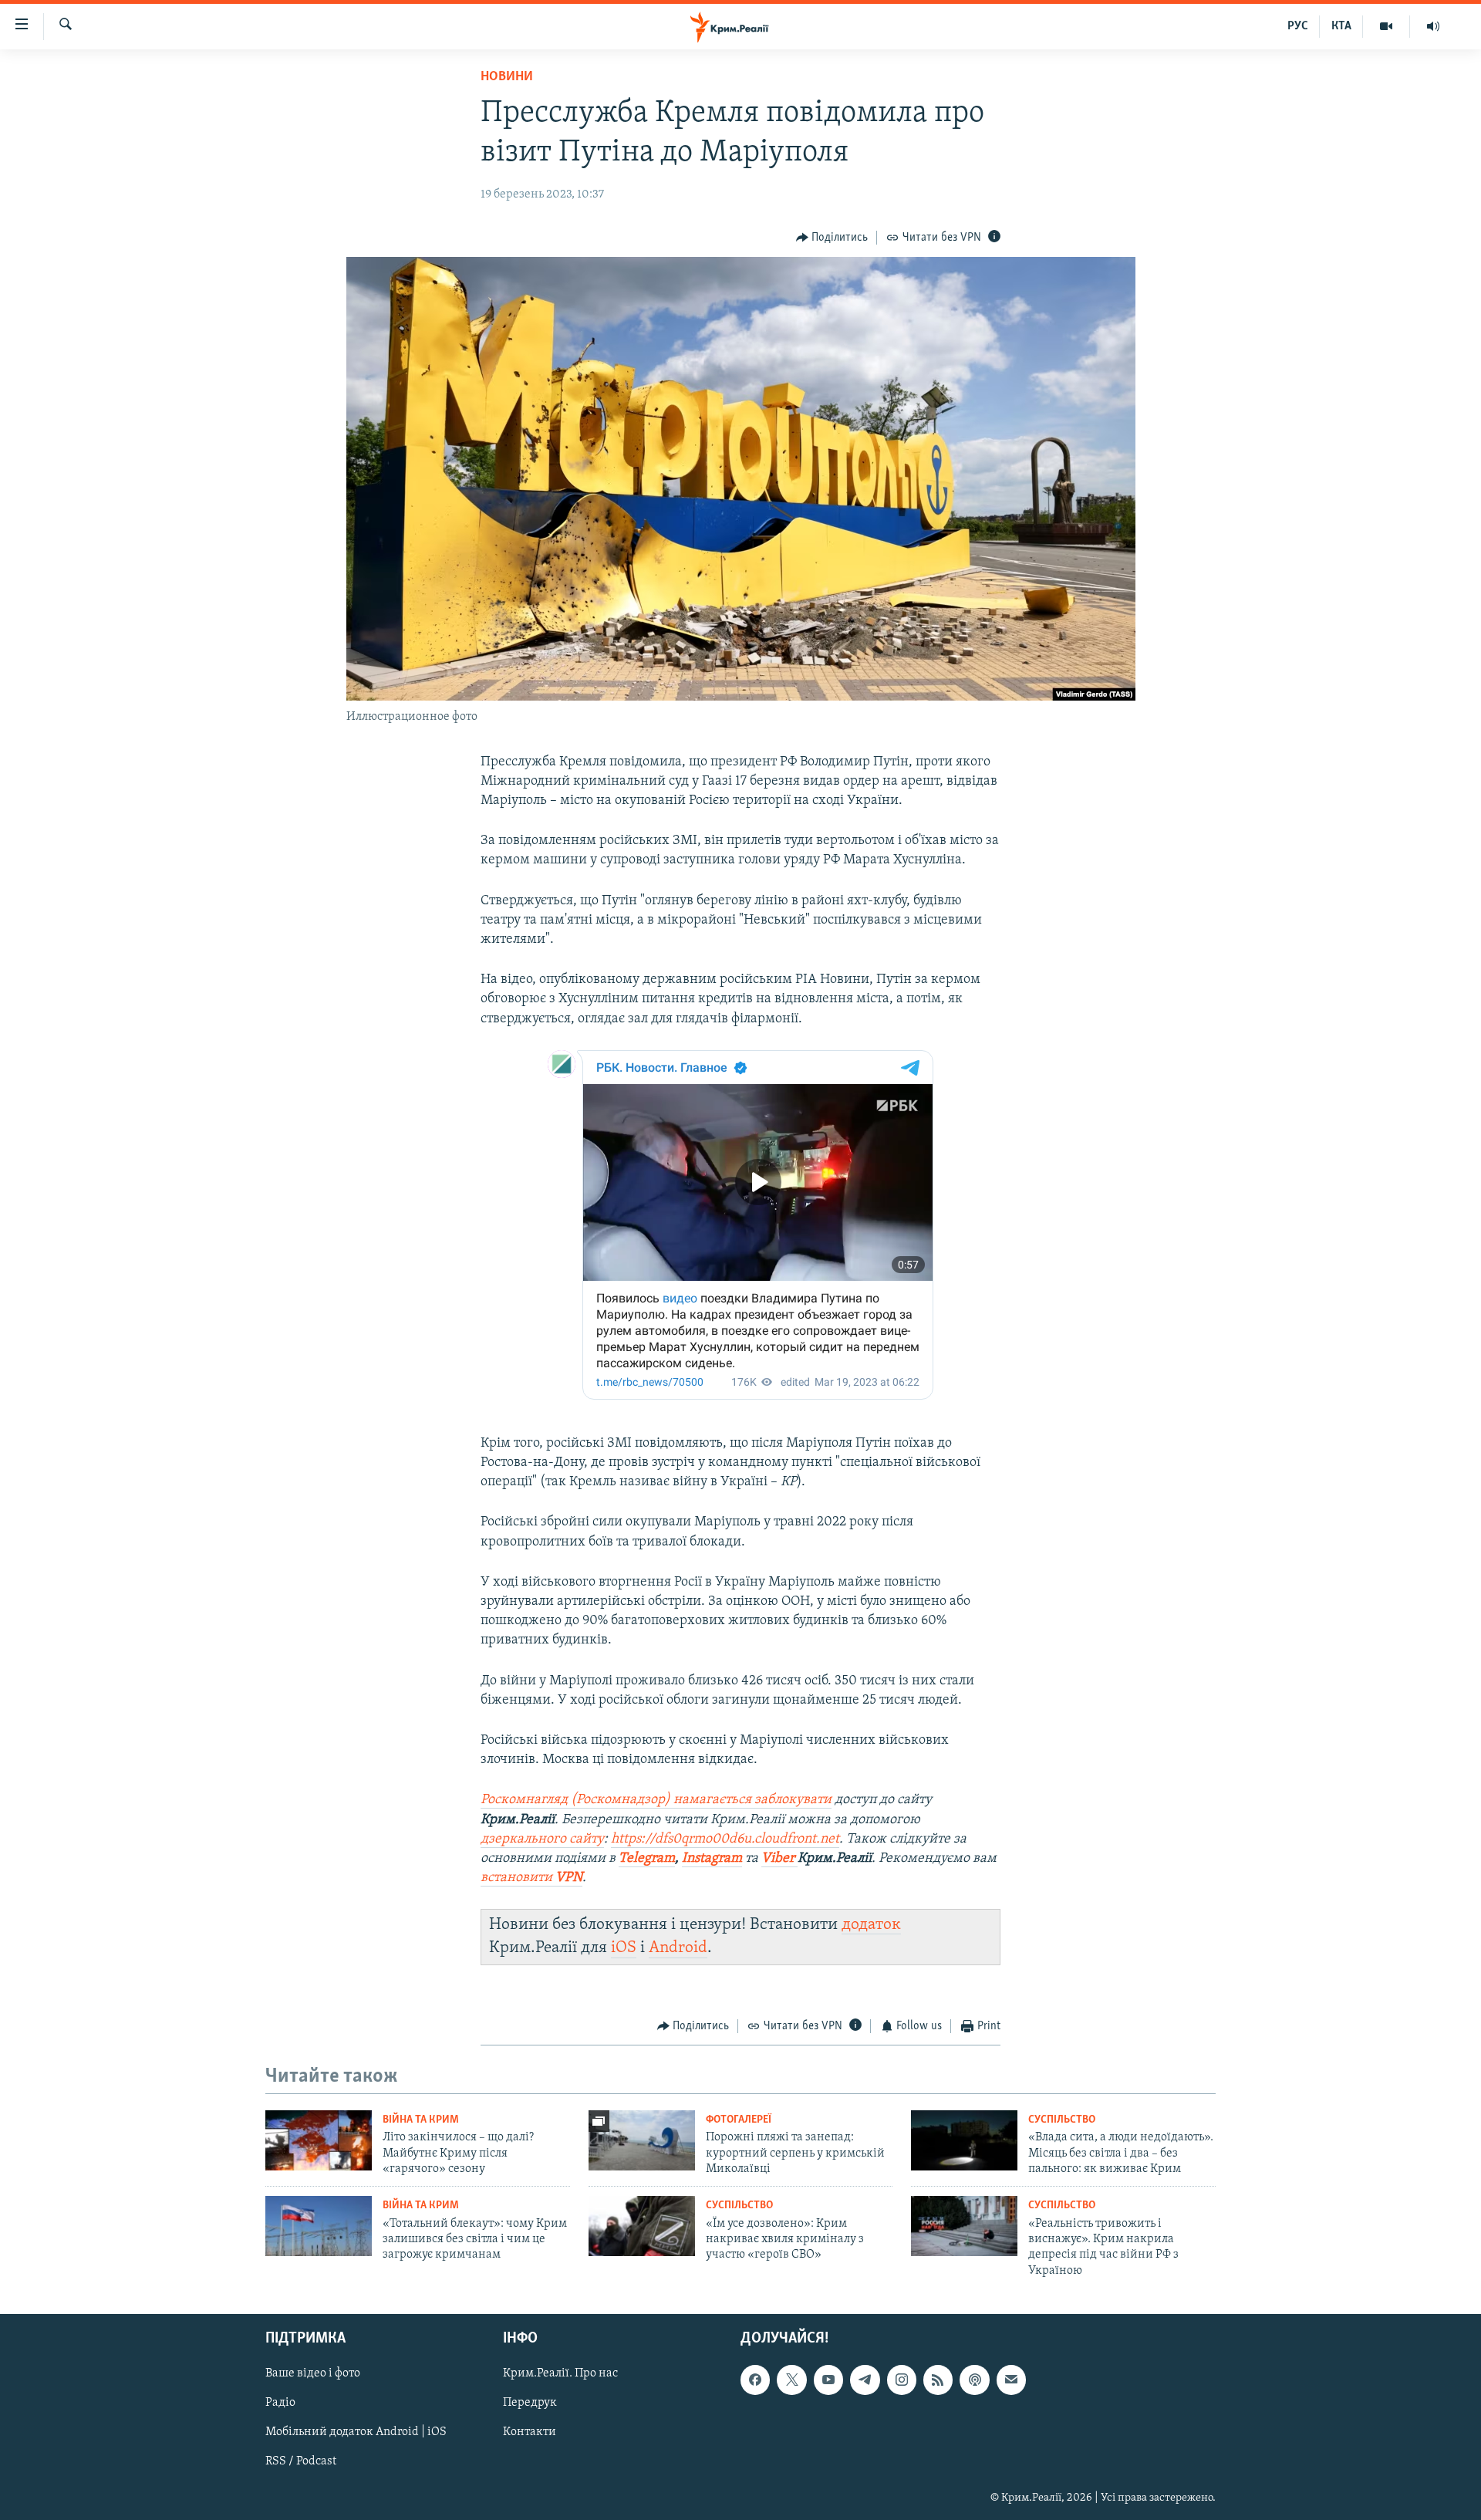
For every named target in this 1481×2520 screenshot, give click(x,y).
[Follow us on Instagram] (902, 2380)
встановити (531, 1878)
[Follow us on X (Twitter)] (791, 2380)
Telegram (647, 1859)
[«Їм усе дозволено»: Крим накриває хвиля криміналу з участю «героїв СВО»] (642, 2226)
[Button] (832, 238)
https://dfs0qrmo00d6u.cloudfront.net (725, 1839)
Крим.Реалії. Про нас (560, 2374)
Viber (779, 1859)
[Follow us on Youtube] (828, 2380)
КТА (1341, 26)
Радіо (280, 2403)
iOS (624, 1948)
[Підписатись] (1011, 2380)
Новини (507, 77)
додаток (871, 1925)
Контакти (530, 2433)
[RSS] (938, 2380)
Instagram (712, 1859)
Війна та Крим (421, 2120)
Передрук (530, 2403)
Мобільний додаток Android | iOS (356, 2433)
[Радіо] (1433, 26)
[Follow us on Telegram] (865, 2380)
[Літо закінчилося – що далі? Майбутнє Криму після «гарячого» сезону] (319, 2140)
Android (678, 1948)
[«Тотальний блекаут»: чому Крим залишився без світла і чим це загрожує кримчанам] (319, 2226)
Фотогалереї (739, 2120)
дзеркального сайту (542, 1839)
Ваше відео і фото (313, 2374)
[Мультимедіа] (1387, 26)
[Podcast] (974, 2380)
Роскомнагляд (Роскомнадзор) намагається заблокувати (656, 1800)
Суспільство (1062, 2120)
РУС (1298, 26)
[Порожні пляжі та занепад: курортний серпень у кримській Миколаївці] (642, 2140)
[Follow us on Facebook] (755, 2380)
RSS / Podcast (301, 2462)
